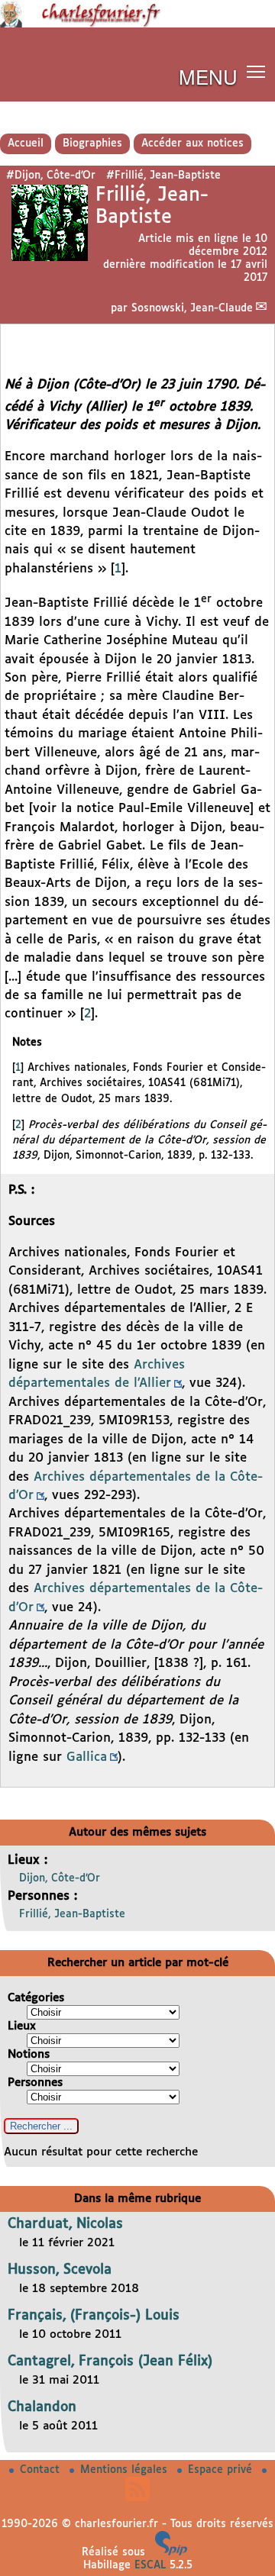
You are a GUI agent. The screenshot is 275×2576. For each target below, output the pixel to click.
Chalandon (42, 2407)
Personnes (35, 2083)
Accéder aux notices (192, 143)
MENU (208, 76)
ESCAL (150, 2565)
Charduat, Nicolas (65, 2224)
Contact (42, 2470)
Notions (29, 2054)
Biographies (92, 143)
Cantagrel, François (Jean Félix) (110, 2362)
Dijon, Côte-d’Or (60, 1878)
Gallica (87, 1757)
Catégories (36, 1998)
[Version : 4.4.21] (171, 2552)
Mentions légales (126, 2470)
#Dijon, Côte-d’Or (51, 176)
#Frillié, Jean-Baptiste (163, 176)
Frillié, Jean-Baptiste (72, 1914)
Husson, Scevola (60, 2270)
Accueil (26, 143)
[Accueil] (137, 24)
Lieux (22, 2026)
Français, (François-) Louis (94, 2316)
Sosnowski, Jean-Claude (192, 308)
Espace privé (222, 2470)
